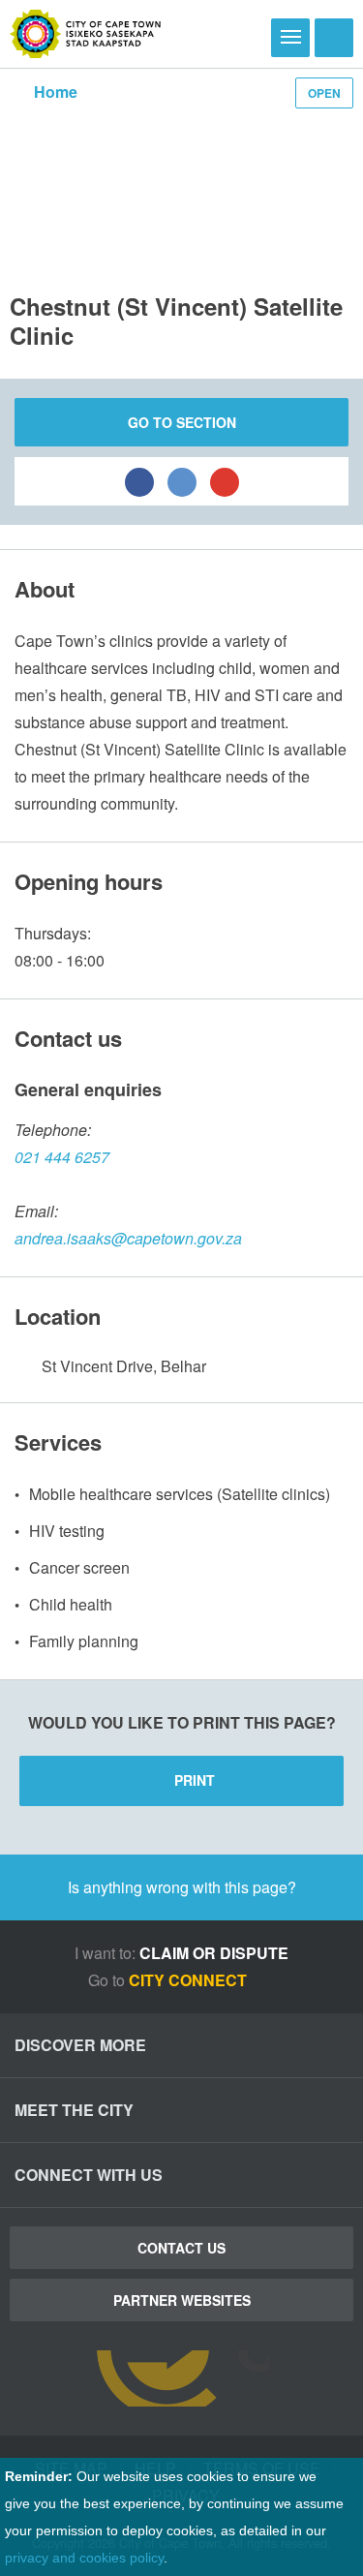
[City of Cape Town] (86, 34)
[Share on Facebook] (139, 481)
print (195, 1780)
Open (324, 93)
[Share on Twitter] (182, 481)
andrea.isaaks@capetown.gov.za (128, 1238)
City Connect (190, 1980)
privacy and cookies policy (84, 2558)
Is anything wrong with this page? (182, 1887)
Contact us (181, 2248)
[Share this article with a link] (225, 481)
